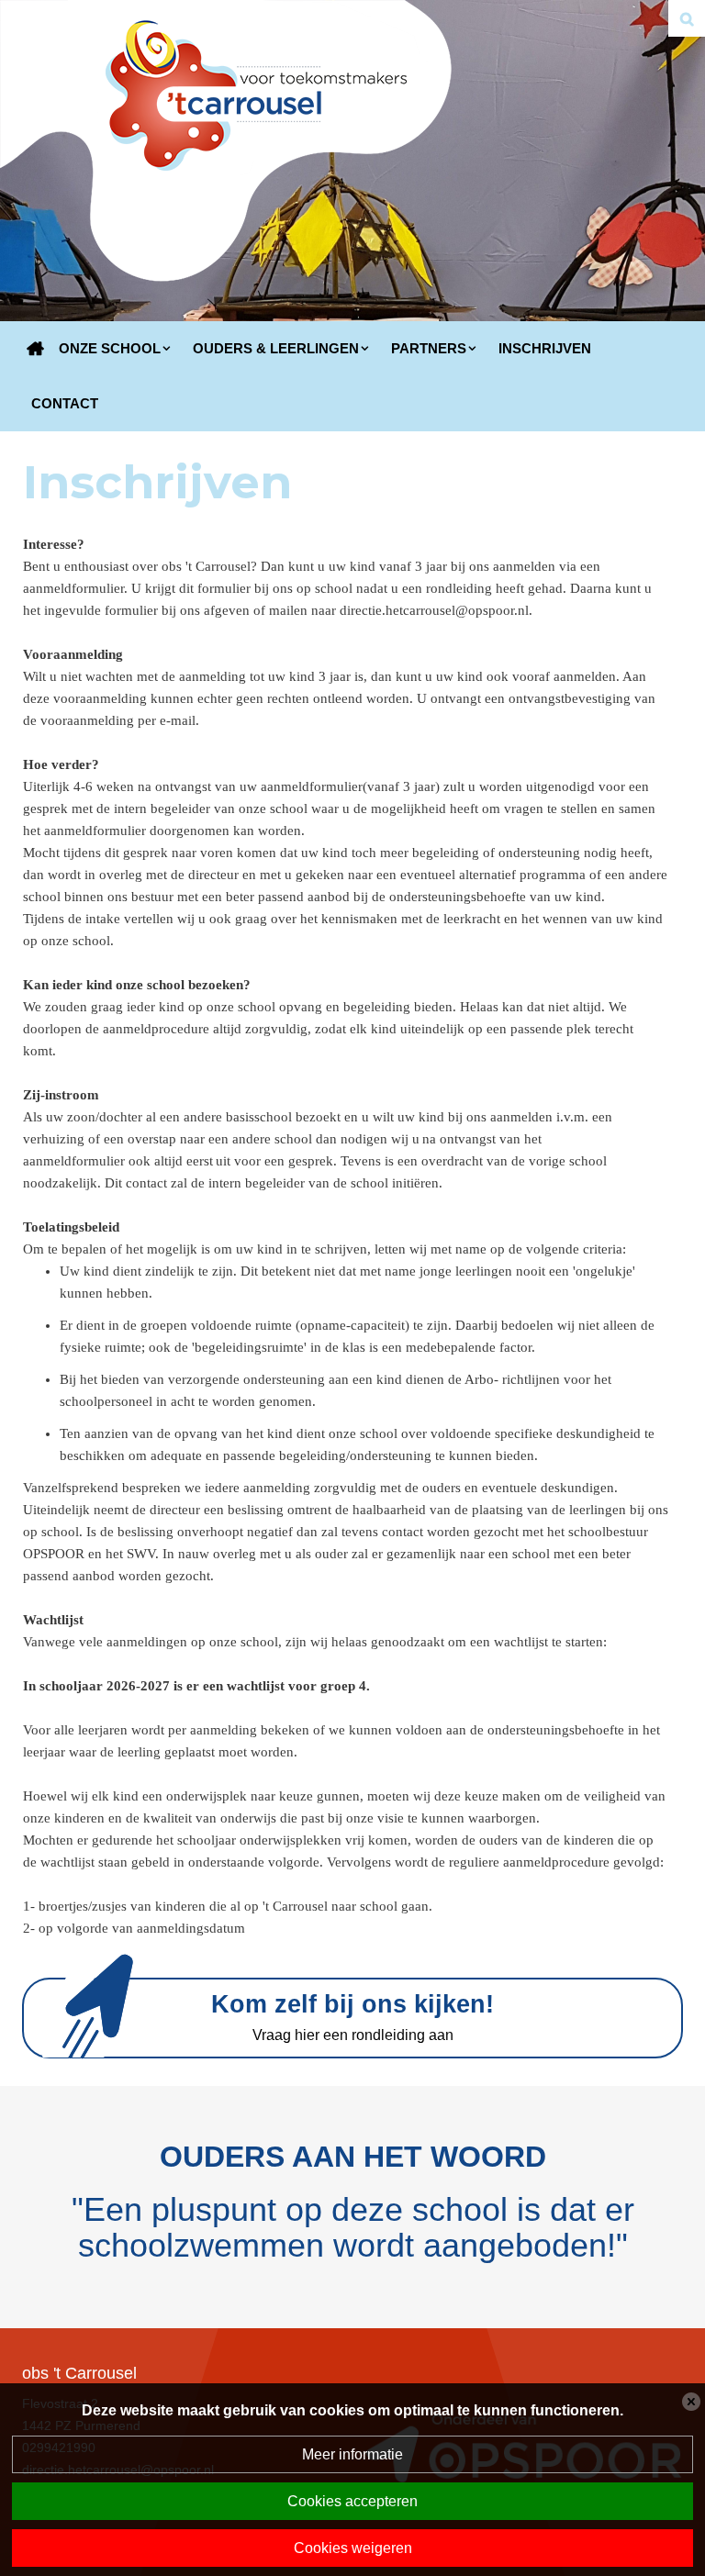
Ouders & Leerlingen (276, 348)
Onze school (110, 348)
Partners (429, 348)
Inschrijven (545, 348)
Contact (65, 403)
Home (36, 349)
